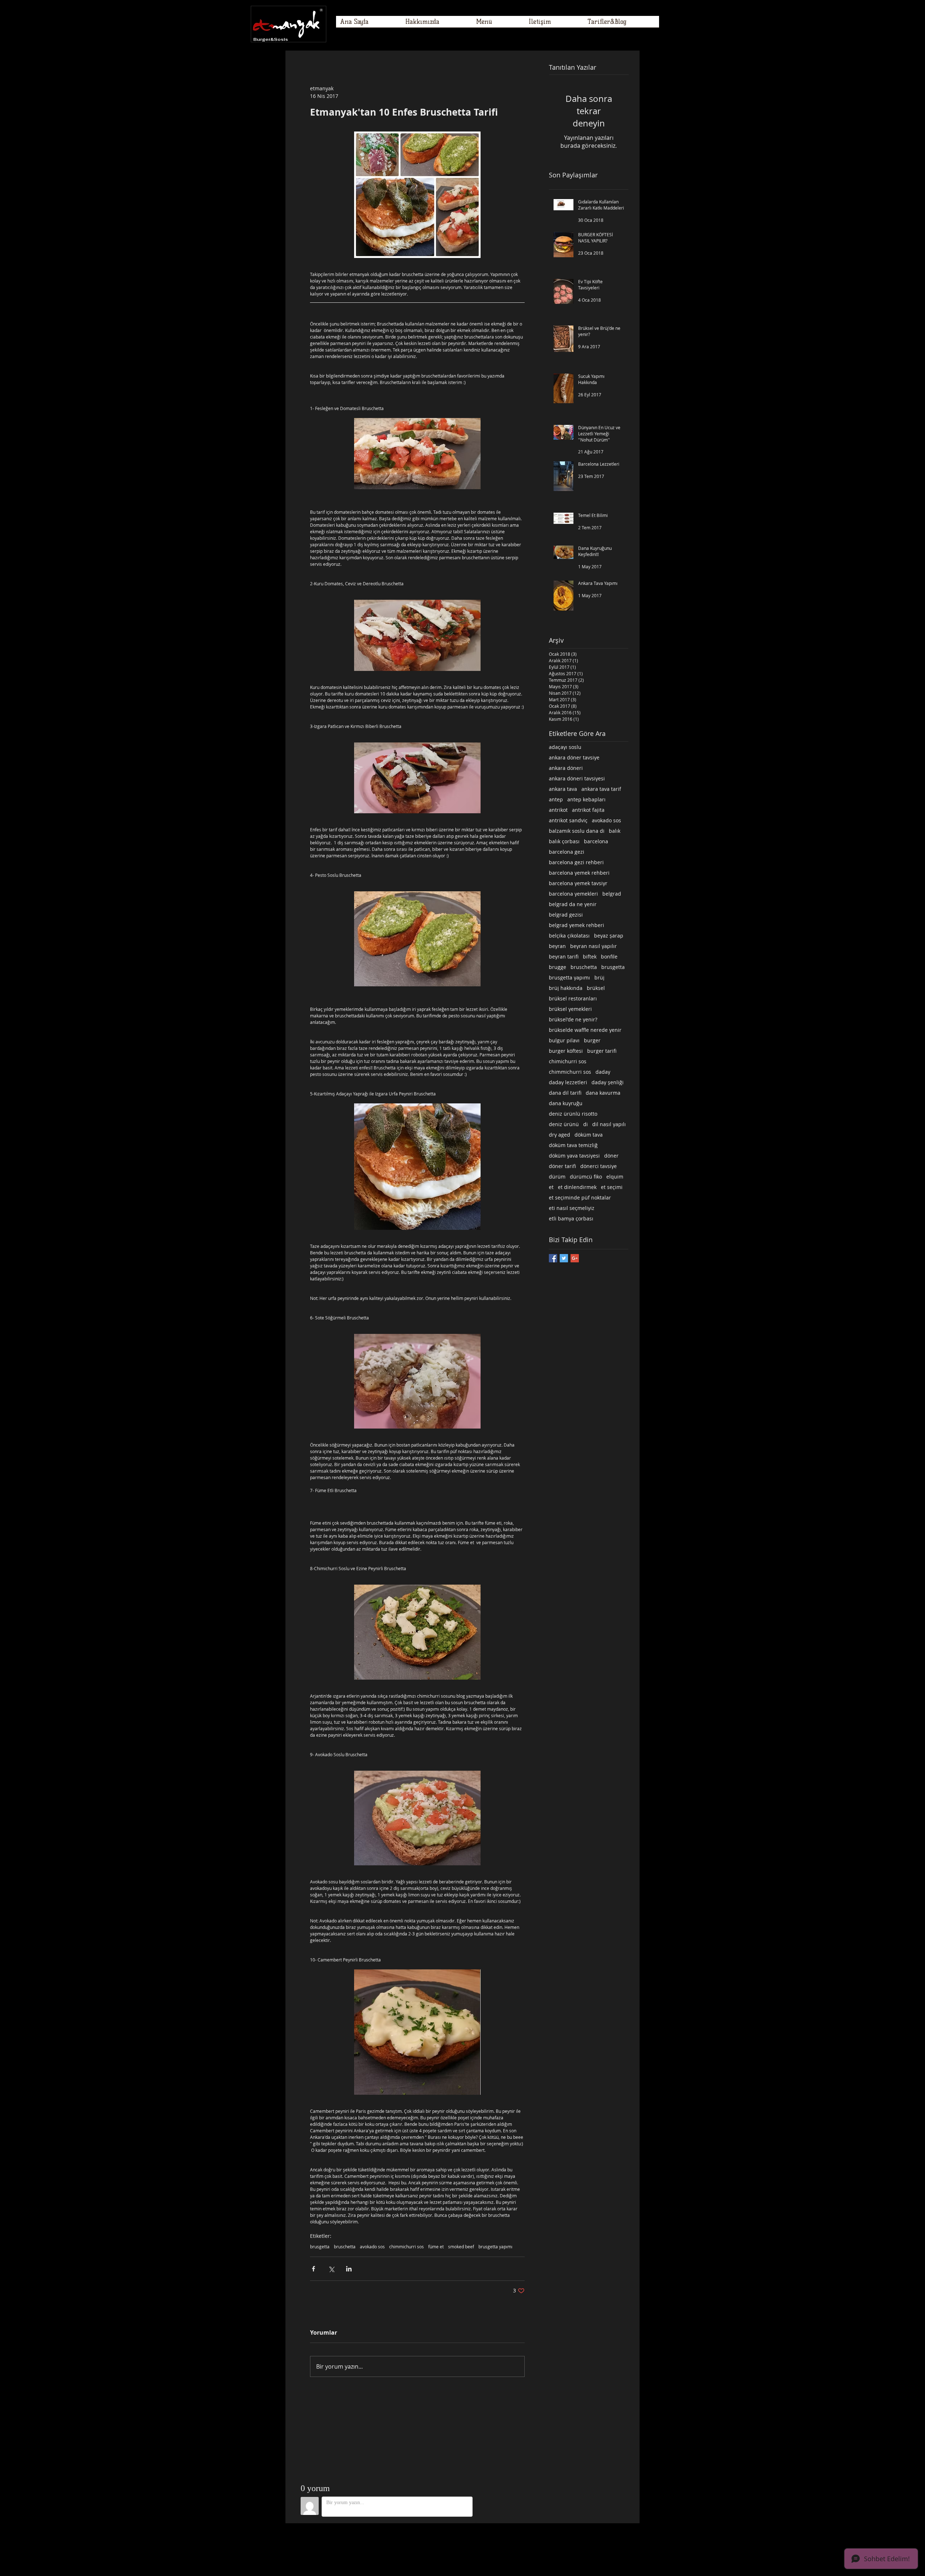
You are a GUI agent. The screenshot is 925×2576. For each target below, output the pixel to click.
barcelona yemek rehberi (579, 873)
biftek (590, 957)
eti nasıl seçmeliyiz (572, 1208)
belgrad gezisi (566, 915)
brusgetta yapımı (495, 2247)
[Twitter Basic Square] (564, 1258)
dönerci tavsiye (599, 1166)
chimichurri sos (568, 1061)
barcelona (596, 841)
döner (611, 1156)
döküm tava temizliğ (573, 1145)
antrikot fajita (588, 810)
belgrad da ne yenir (573, 904)
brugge (558, 967)
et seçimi (612, 1187)
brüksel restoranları (573, 998)
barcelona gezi (567, 852)
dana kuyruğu (566, 1103)
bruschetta (345, 2247)
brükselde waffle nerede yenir (585, 1030)
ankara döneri (566, 768)
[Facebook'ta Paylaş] (313, 2269)
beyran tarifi (564, 957)
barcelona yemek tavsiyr (578, 883)
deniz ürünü (564, 1124)
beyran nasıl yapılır (593, 946)
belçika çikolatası (569, 936)
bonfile (609, 957)
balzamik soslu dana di (577, 831)
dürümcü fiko (586, 1177)
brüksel (596, 988)
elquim (615, 1177)
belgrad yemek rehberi (576, 925)
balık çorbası (564, 841)
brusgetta (320, 2247)
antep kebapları (586, 799)
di (586, 1124)
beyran (557, 946)
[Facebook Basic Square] (553, 1258)
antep (556, 799)
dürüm (557, 1177)
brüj (599, 977)
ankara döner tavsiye (574, 757)
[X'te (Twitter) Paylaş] (331, 2269)
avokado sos (372, 2247)
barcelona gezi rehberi (576, 862)
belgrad (612, 894)
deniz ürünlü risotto (573, 1114)
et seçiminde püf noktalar (580, 1197)
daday (603, 1072)
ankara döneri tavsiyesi (577, 778)
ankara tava (563, 789)
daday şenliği (608, 1082)
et (551, 1187)
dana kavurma (603, 1093)
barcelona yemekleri (573, 894)
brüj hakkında (566, 988)
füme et (436, 2247)
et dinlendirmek (577, 1187)
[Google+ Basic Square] (575, 1258)
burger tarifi (602, 1051)
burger (592, 1040)
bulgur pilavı (564, 1040)
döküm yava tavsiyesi (574, 1156)
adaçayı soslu (565, 747)
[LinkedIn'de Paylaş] (349, 2269)
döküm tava (589, 1135)
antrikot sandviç (568, 820)
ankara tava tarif (601, 789)
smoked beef (461, 2247)
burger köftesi (566, 1051)
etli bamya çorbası (571, 1218)
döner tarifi (562, 1166)
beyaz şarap (609, 936)
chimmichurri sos (406, 2247)
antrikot (558, 810)
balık (615, 831)
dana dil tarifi (565, 1093)
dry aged (560, 1135)
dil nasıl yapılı (609, 1124)
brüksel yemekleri (570, 1009)
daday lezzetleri (568, 1082)
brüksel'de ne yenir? (573, 1019)
